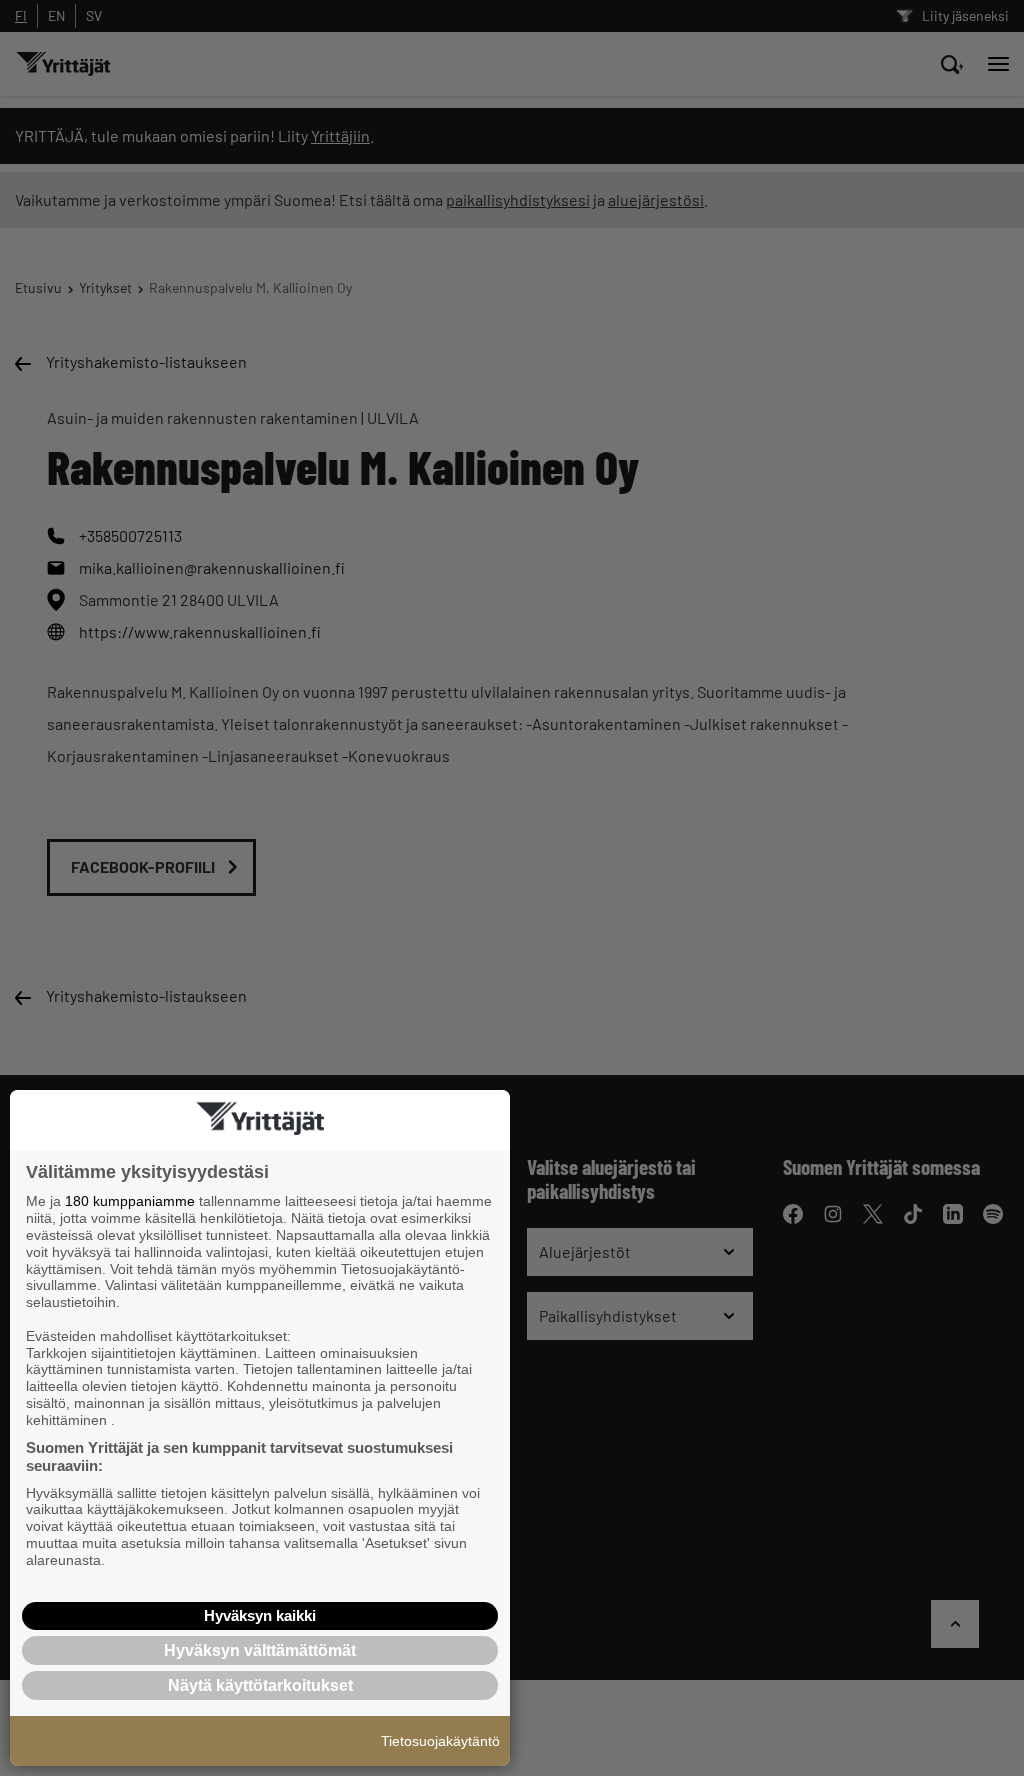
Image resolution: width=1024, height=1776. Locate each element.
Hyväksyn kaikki (260, 1615)
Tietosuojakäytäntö (440, 1741)
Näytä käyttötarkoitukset (260, 1685)
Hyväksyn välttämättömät (260, 1650)
